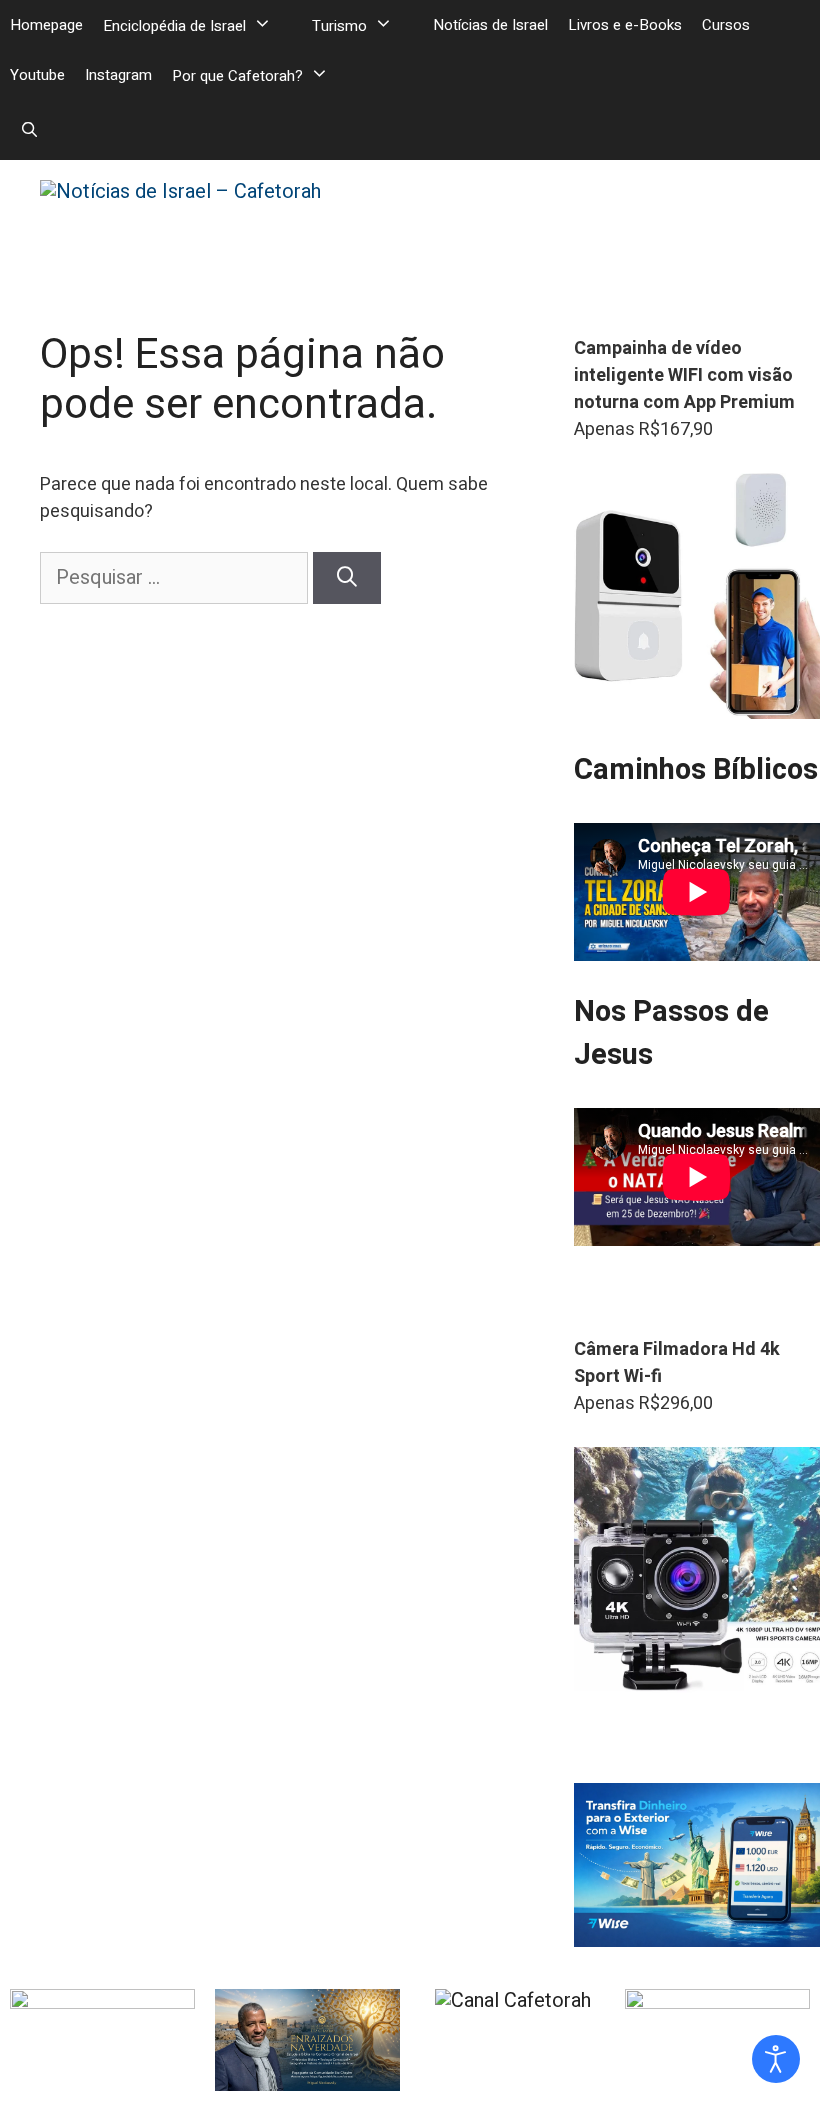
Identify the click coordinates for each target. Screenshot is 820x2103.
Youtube (37, 75)
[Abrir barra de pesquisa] (29, 130)
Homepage (46, 25)
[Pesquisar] (347, 578)
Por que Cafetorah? (237, 76)
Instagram (118, 75)
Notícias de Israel (490, 25)
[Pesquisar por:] (176, 577)
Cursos (726, 25)
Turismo (339, 26)
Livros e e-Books (625, 25)
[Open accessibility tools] (776, 2059)
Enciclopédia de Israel (174, 26)
